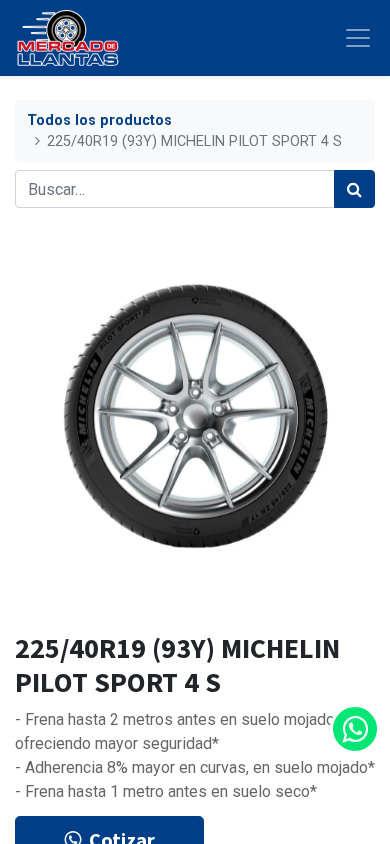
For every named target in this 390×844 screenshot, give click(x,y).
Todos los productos (99, 120)
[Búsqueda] (354, 189)
